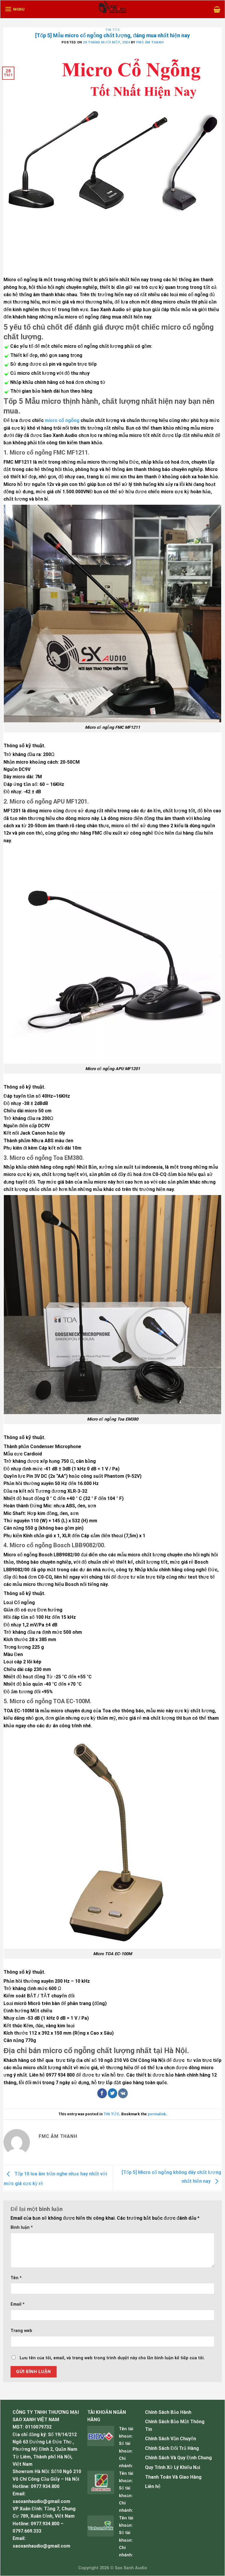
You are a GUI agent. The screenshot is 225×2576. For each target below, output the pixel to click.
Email (18, 2304)
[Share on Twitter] (113, 2093)
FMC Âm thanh (150, 42)
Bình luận (22, 2227)
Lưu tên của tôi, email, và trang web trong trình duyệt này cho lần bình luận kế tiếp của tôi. (112, 2358)
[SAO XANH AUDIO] (112, 9)
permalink (157, 2114)
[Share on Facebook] (102, 2093)
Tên (16, 2278)
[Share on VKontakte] (123, 2093)
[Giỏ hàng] (217, 9)
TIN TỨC (113, 30)
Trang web (21, 2331)
